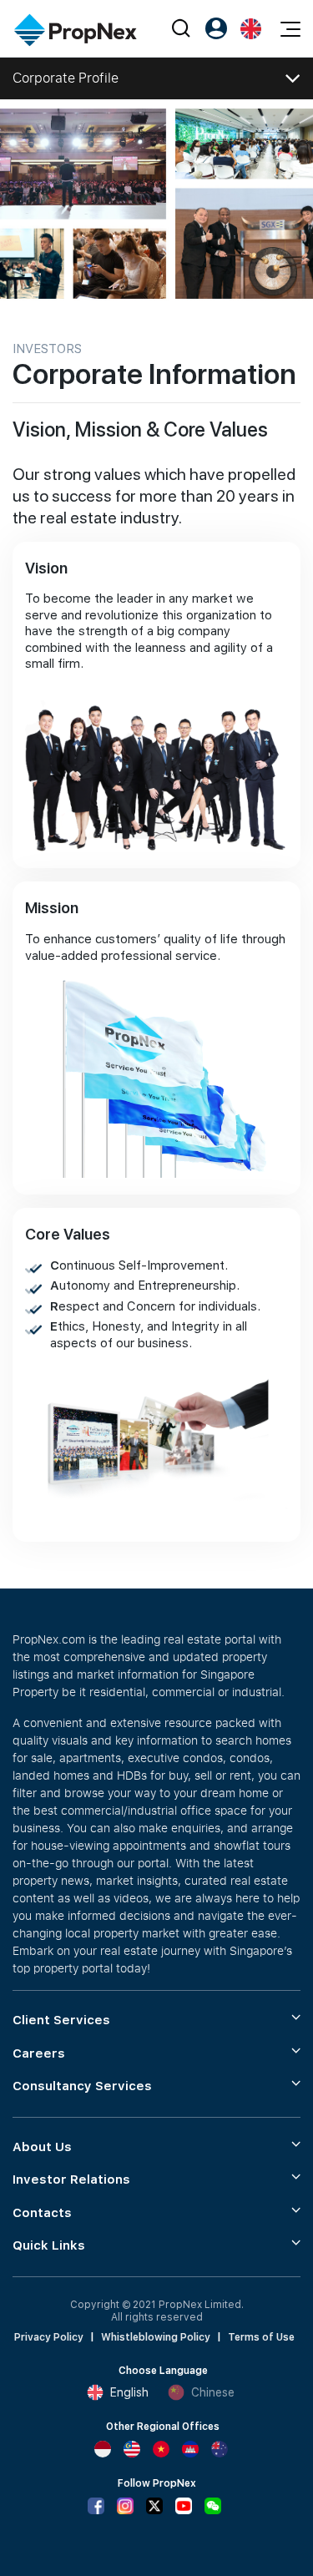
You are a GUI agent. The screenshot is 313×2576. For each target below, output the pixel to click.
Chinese (213, 2392)
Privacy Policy (49, 2337)
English (129, 2392)
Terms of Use (261, 2337)
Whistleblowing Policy (156, 2337)
